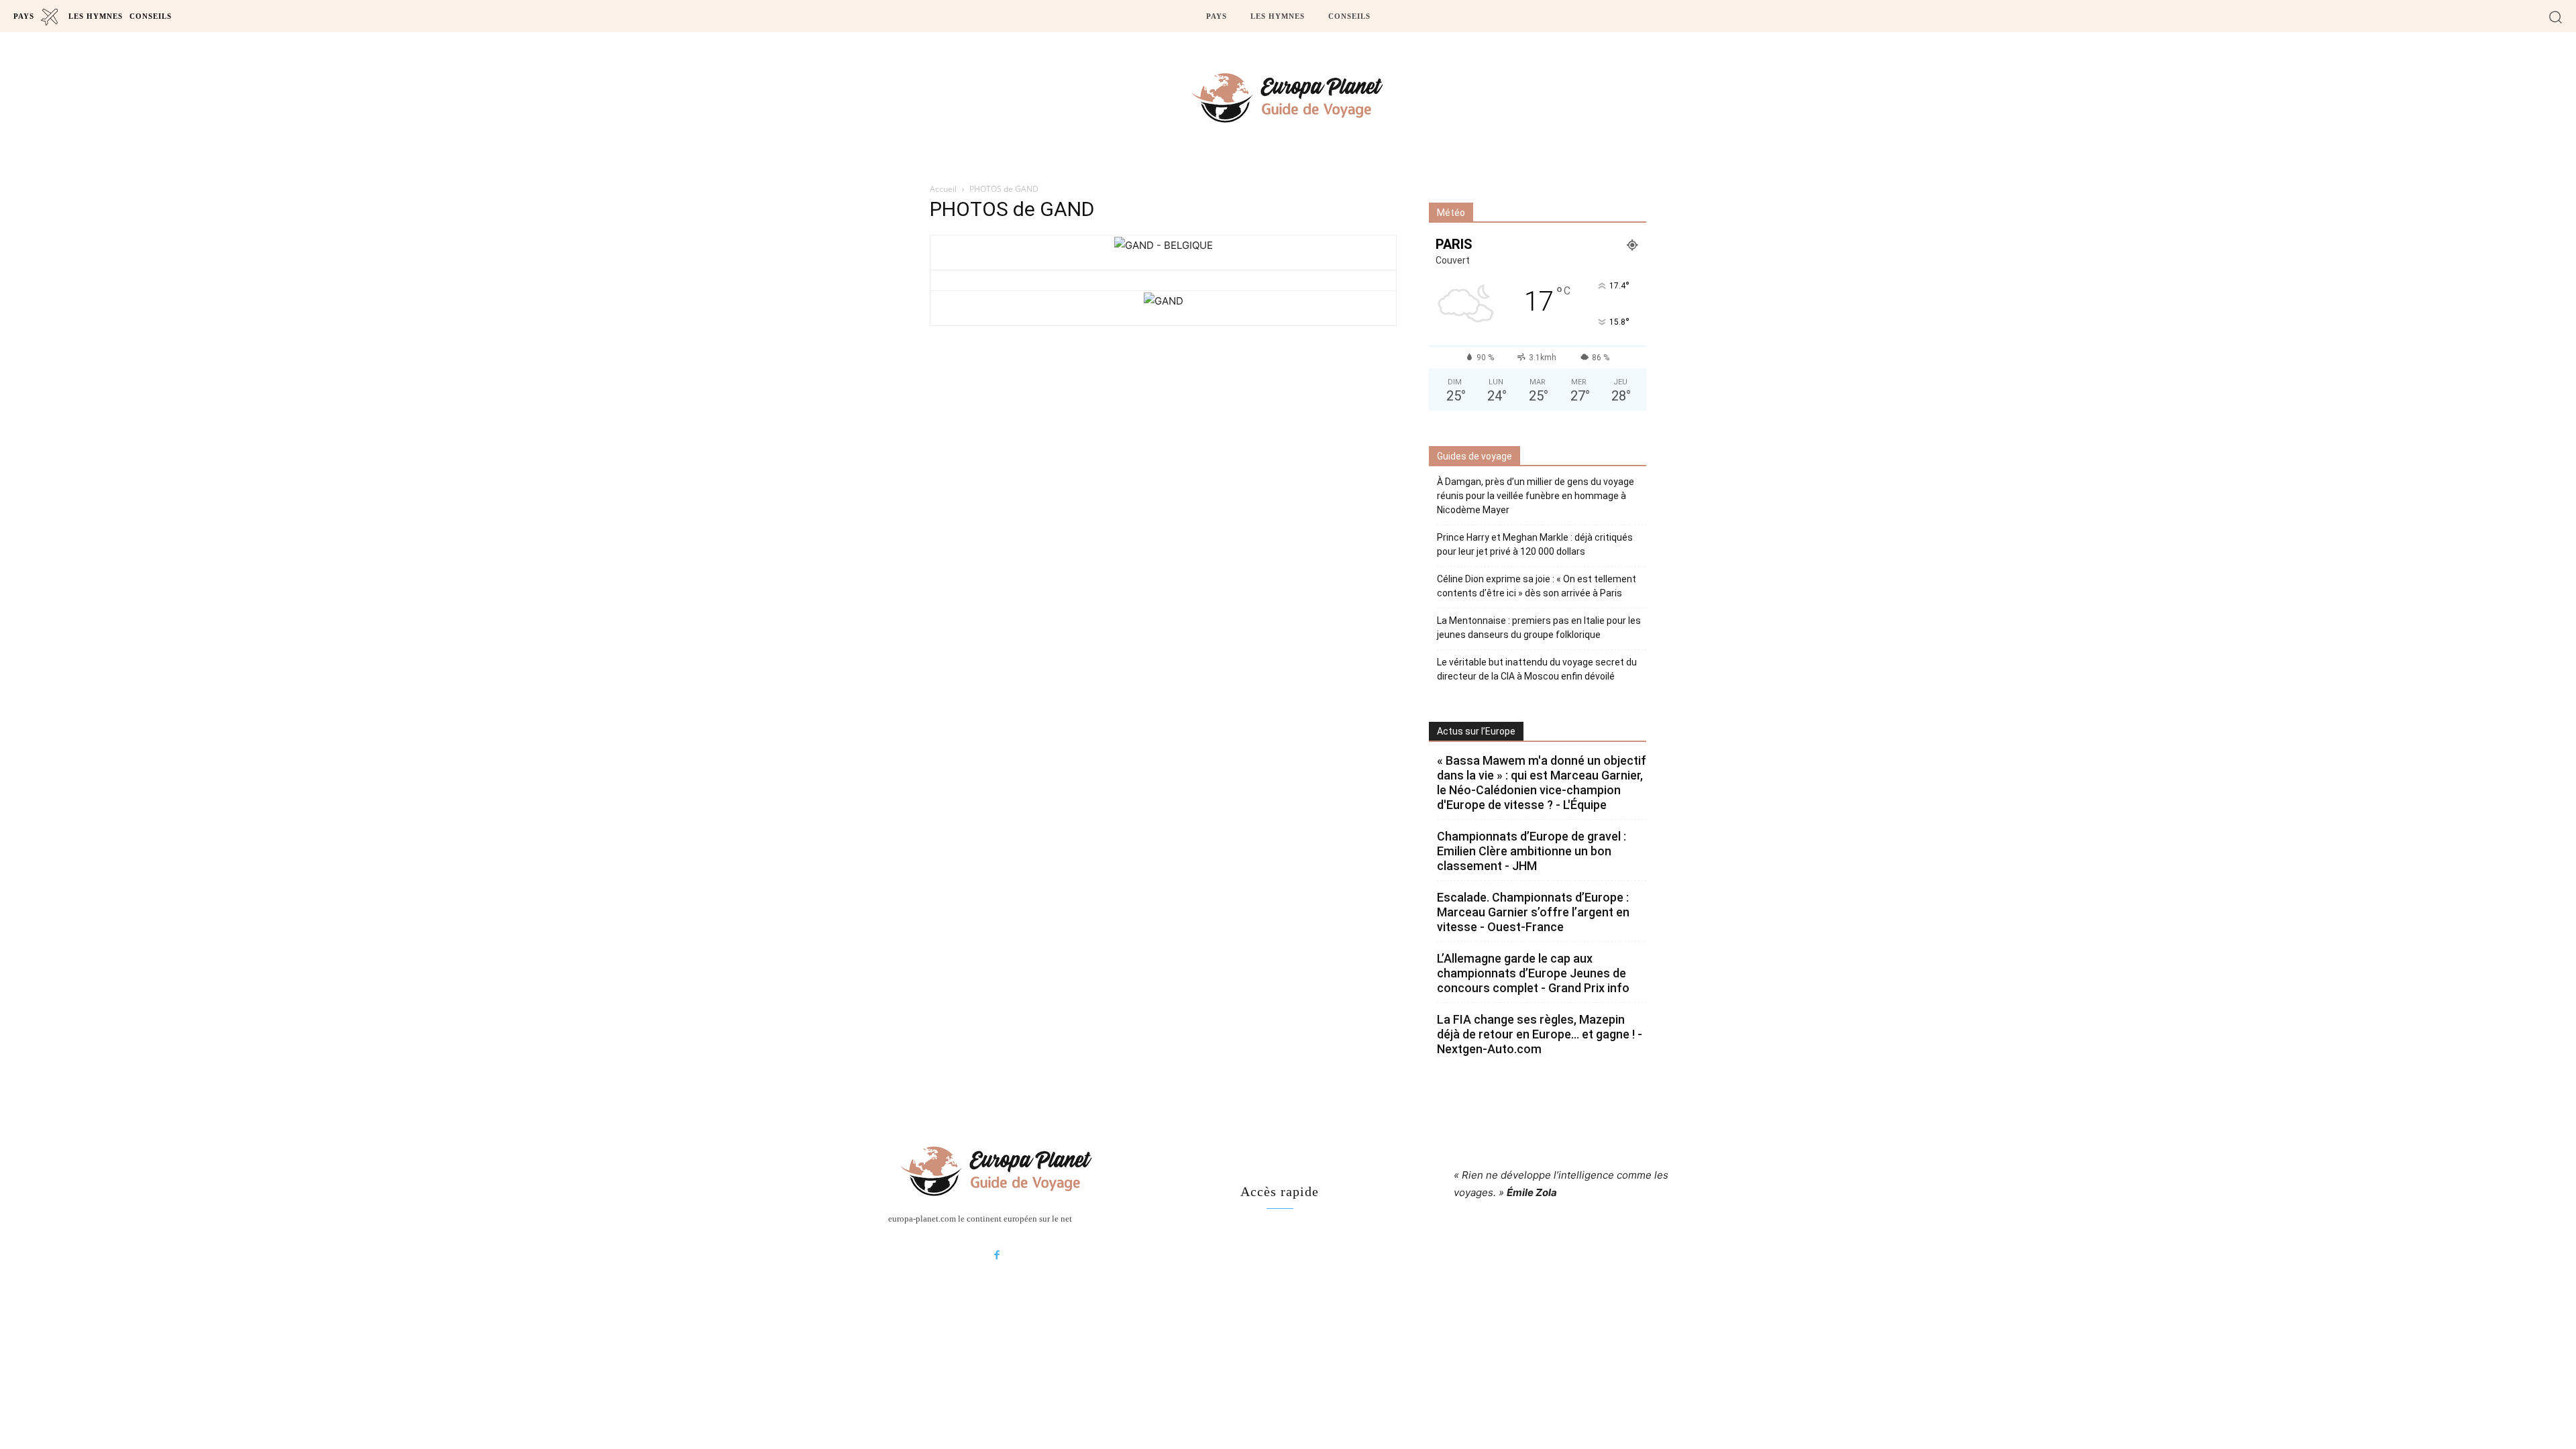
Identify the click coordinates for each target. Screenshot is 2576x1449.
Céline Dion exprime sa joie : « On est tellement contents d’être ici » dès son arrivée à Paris (1537, 586)
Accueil (943, 189)
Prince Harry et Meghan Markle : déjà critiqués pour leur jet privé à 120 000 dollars (1535, 544)
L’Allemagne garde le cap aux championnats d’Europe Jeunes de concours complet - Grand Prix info (1533, 973)
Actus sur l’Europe (1476, 731)
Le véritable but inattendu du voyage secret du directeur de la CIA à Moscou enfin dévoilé (1537, 669)
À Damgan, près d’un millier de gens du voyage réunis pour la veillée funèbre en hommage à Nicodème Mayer (1536, 496)
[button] (2556, 16)
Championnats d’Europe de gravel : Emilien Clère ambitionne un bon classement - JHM (1532, 851)
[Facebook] (997, 1256)
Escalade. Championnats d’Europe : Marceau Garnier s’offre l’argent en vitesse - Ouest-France (1533, 912)
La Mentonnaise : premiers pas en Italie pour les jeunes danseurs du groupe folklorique (1539, 628)
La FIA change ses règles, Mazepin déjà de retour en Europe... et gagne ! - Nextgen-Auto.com (1540, 1034)
